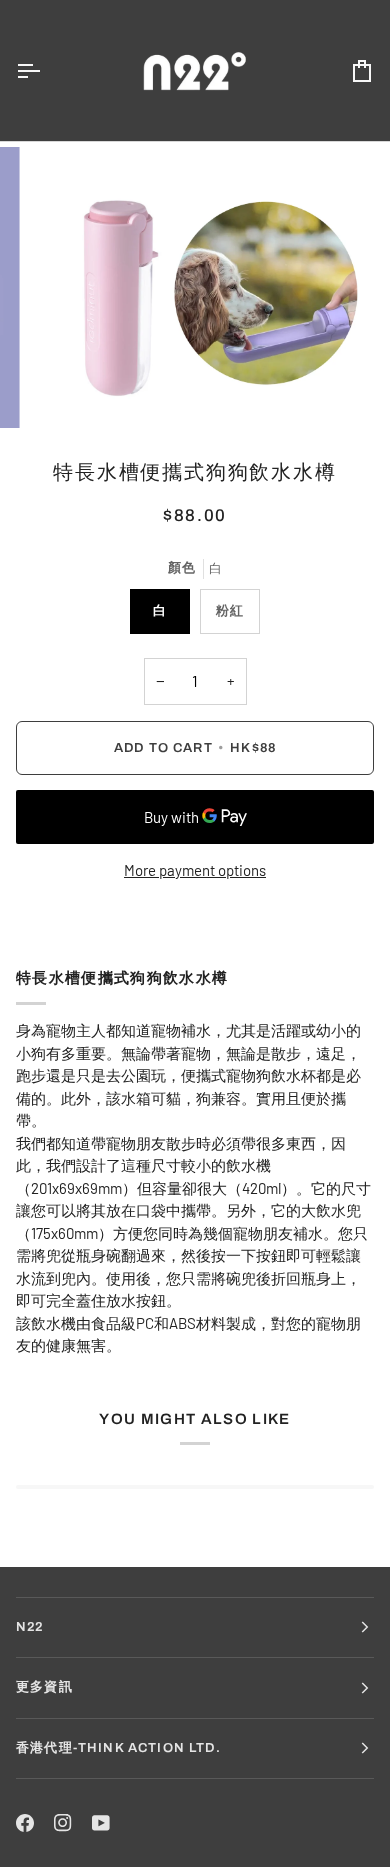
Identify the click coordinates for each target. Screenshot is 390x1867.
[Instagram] (63, 1823)
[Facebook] (25, 1823)
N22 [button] (30, 1627)
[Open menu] (46, 70)
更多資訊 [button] (44, 1687)
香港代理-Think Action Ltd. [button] (118, 1748)
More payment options (195, 870)
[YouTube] (101, 1823)
